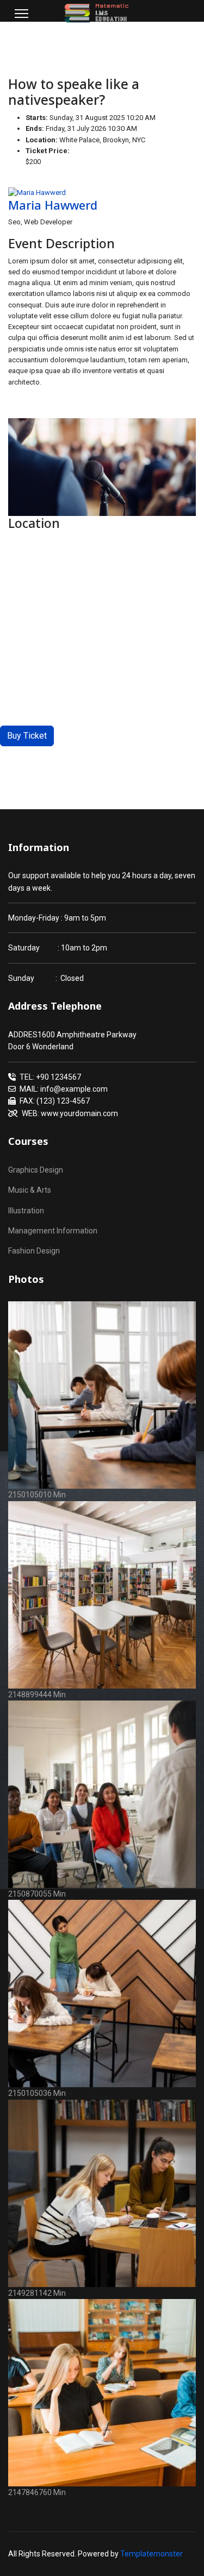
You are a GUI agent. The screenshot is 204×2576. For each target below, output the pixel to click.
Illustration (26, 1211)
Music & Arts (30, 1190)
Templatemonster (152, 2554)
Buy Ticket (27, 736)
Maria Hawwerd (53, 205)
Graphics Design (36, 1170)
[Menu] (21, 14)
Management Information (53, 1231)
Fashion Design (34, 1251)
